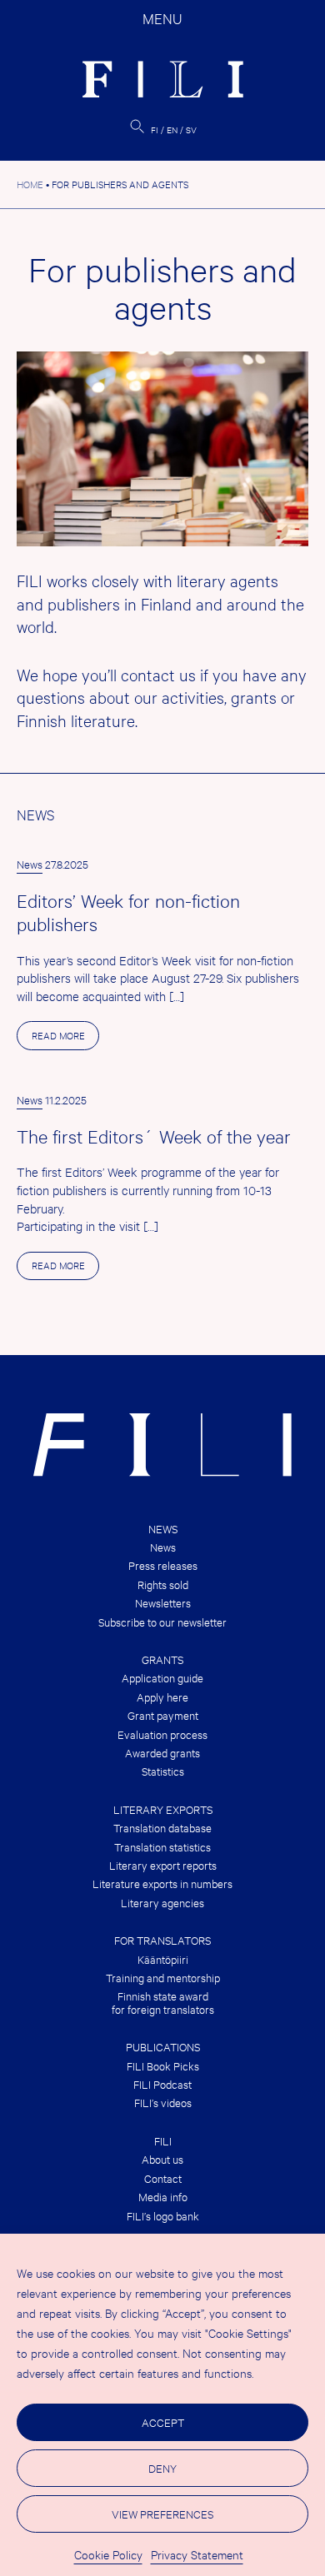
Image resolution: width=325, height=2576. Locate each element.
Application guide (162, 1678)
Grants (162, 1659)
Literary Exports (163, 1809)
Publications (163, 2047)
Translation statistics (162, 1847)
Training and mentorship (163, 1978)
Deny (162, 2468)
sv (191, 130)
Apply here (162, 1697)
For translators (162, 1940)
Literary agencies (162, 1903)
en (172, 130)
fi (155, 130)
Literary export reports (163, 1865)
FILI (163, 2141)
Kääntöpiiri (163, 1959)
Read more (65, 1039)
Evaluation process (162, 1734)
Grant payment (163, 1715)
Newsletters (163, 1603)
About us (162, 2159)
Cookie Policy (108, 2554)
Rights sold (163, 1584)
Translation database (162, 1828)
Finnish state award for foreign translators (163, 2003)
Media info (163, 2197)
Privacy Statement (197, 2554)
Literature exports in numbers (162, 1883)
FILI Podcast (162, 2084)
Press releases (163, 1565)
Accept (163, 2422)
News (30, 864)
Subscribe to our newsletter (162, 1622)
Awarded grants (162, 1753)
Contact (163, 2178)
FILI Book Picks (163, 2066)
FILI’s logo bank (163, 2216)
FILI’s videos (163, 2103)
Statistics (163, 1771)
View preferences (162, 2514)
